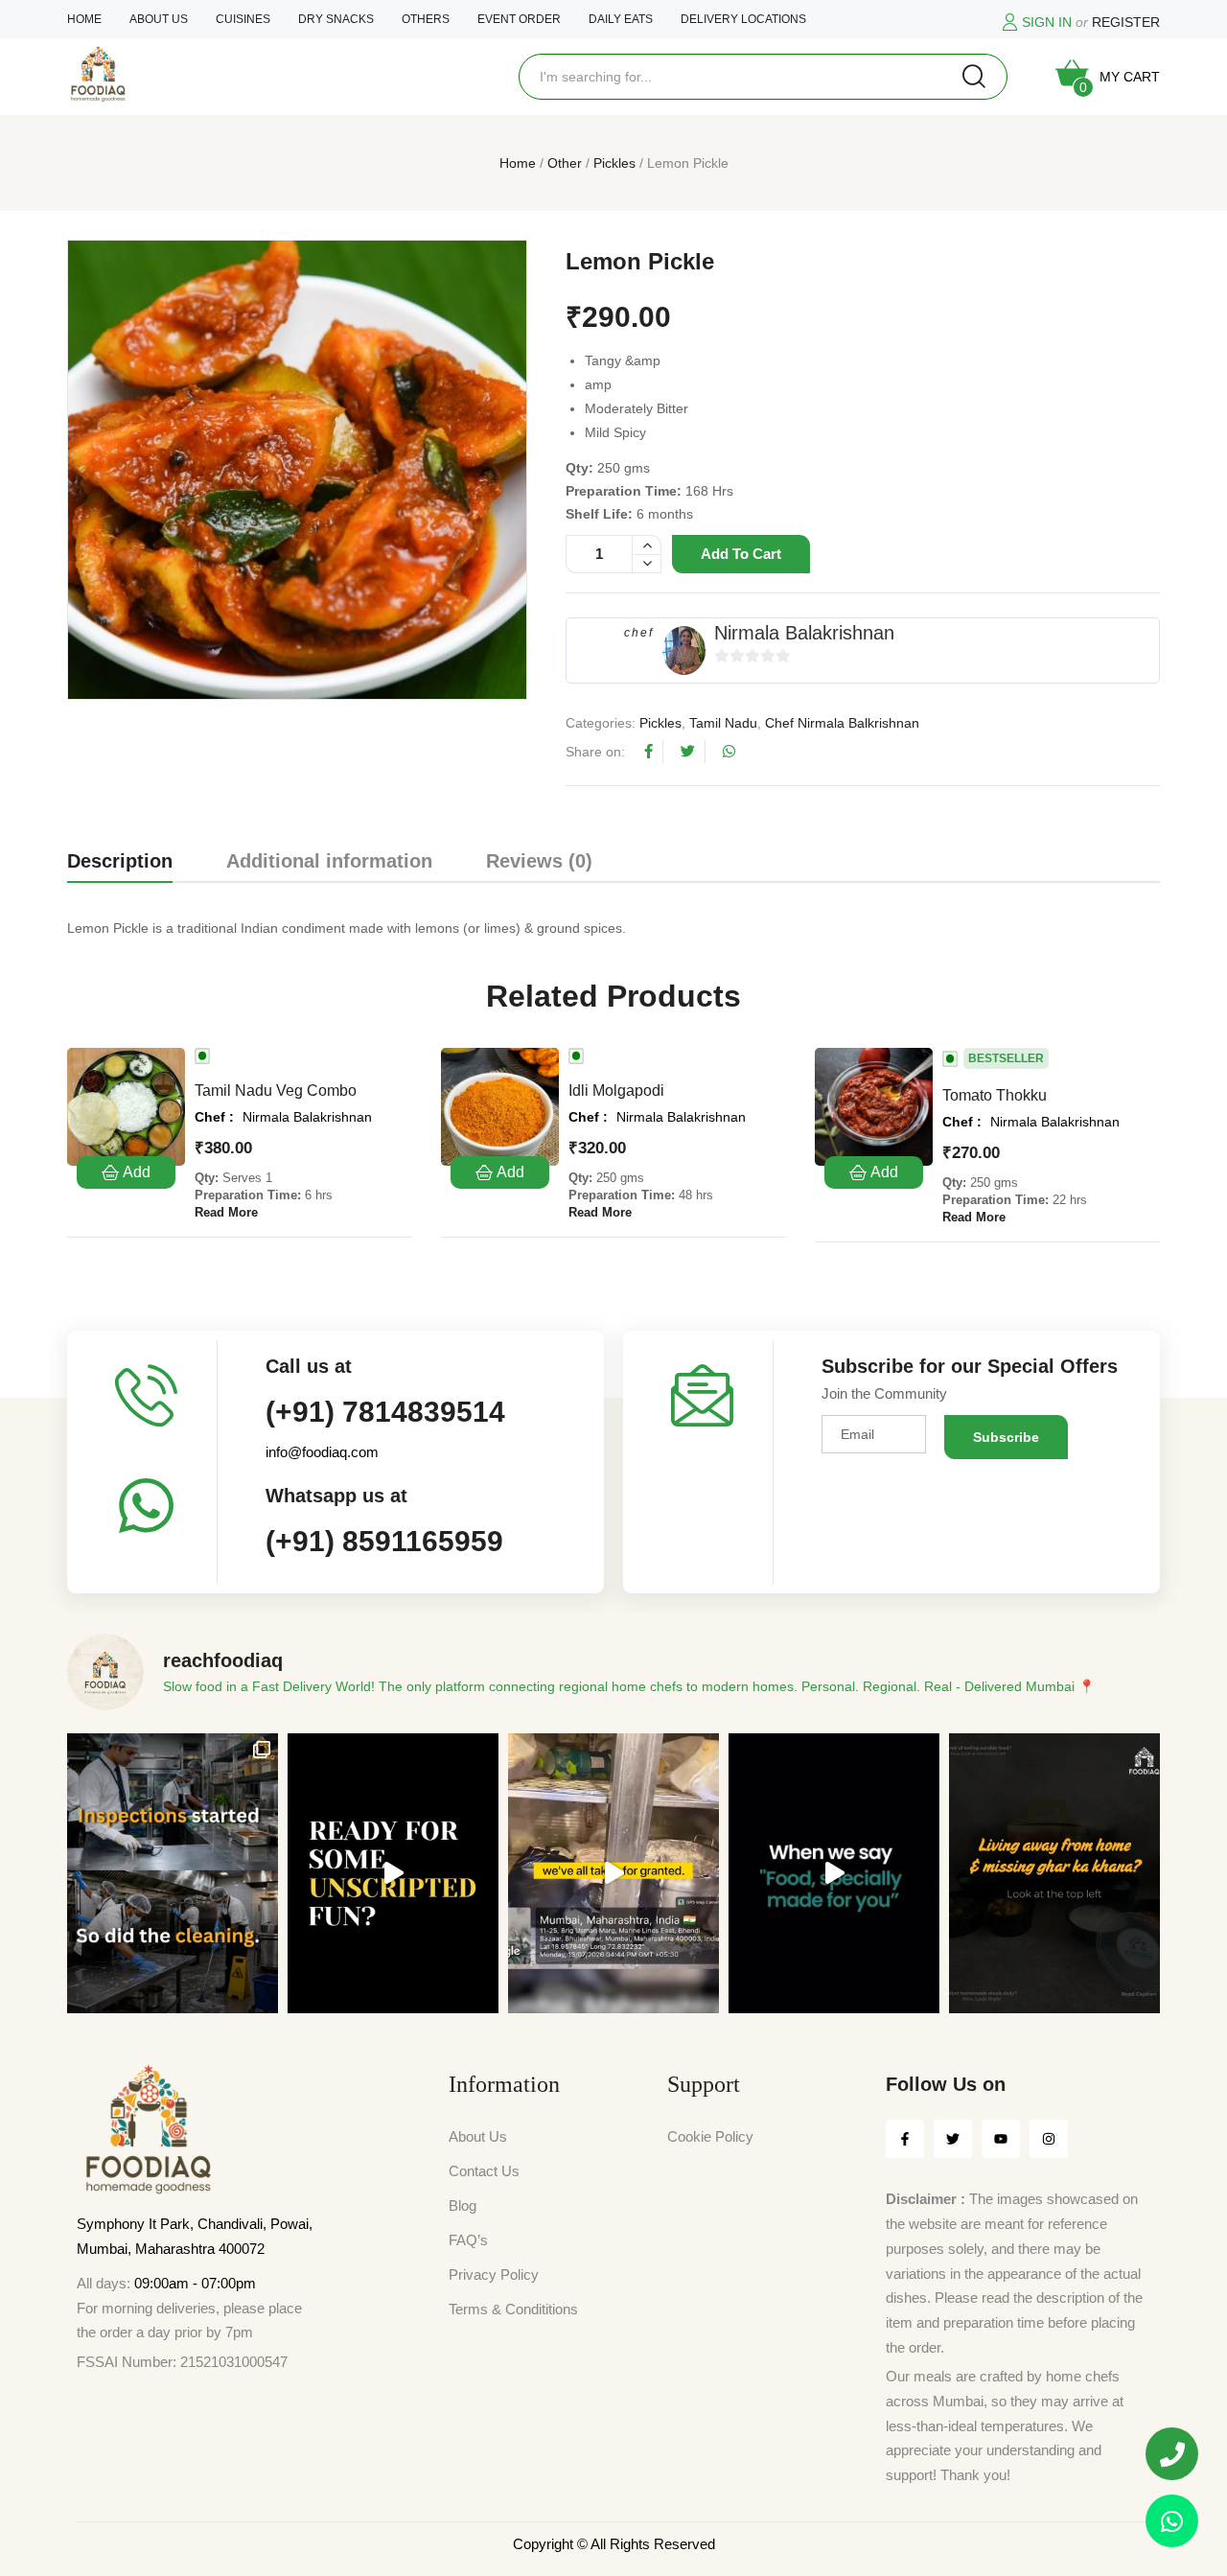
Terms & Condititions (513, 2309)
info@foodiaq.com (322, 1452)
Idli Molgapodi (616, 1091)
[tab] (120, 865)
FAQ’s (468, 2240)
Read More (226, 1212)
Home (518, 163)
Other (565, 163)
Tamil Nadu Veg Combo (276, 1091)
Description (120, 861)
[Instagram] (1049, 2139)
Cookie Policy (710, 2136)
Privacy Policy (494, 2274)
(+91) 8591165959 (384, 1541)
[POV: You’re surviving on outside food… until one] (1054, 1874)
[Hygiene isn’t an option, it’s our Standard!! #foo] (613, 1874)
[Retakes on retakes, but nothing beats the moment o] (393, 1874)
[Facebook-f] (905, 2139)
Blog (463, 2205)
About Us (478, 2136)
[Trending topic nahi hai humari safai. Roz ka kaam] (173, 1874)
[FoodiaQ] (98, 74)
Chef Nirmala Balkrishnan (842, 723)
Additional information (329, 861)
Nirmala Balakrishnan (804, 633)
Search (974, 77)
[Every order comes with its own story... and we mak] (834, 1874)
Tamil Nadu (723, 723)
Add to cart (741, 554)
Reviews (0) (539, 861)
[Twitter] (953, 2139)
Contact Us (484, 2171)
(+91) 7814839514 (385, 1412)
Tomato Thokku (995, 1095)
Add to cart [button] (126, 1172)
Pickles (614, 163)
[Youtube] (1001, 2139)
